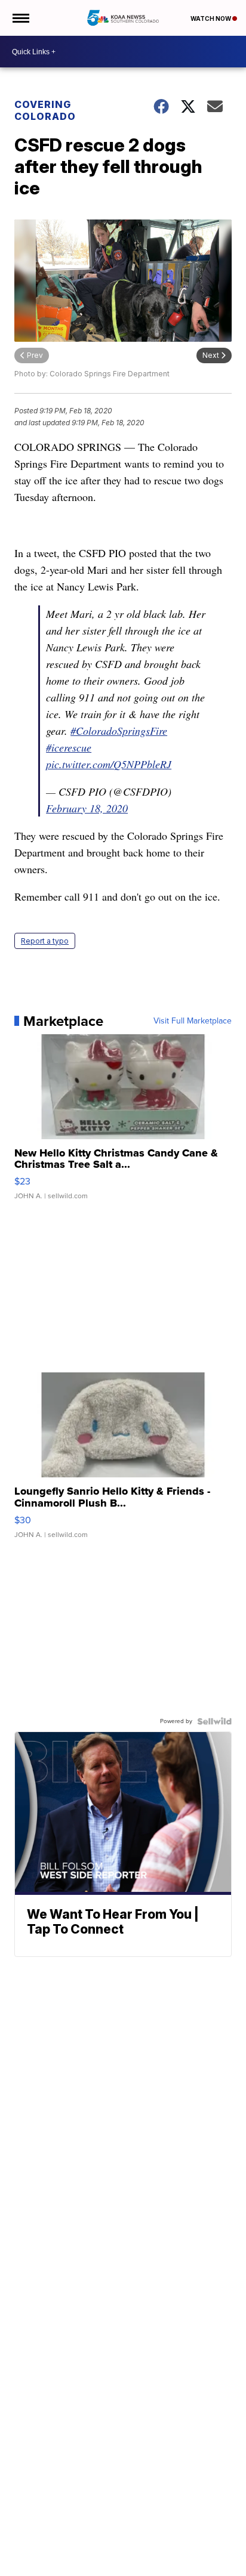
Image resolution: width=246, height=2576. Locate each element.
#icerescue (69, 747)
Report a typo (45, 941)
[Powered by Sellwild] (214, 1721)
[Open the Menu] (20, 18)
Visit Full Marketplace (193, 1021)
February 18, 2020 (87, 808)
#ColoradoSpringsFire (119, 731)
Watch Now (211, 18)
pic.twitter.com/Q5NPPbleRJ (109, 764)
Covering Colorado (45, 110)
